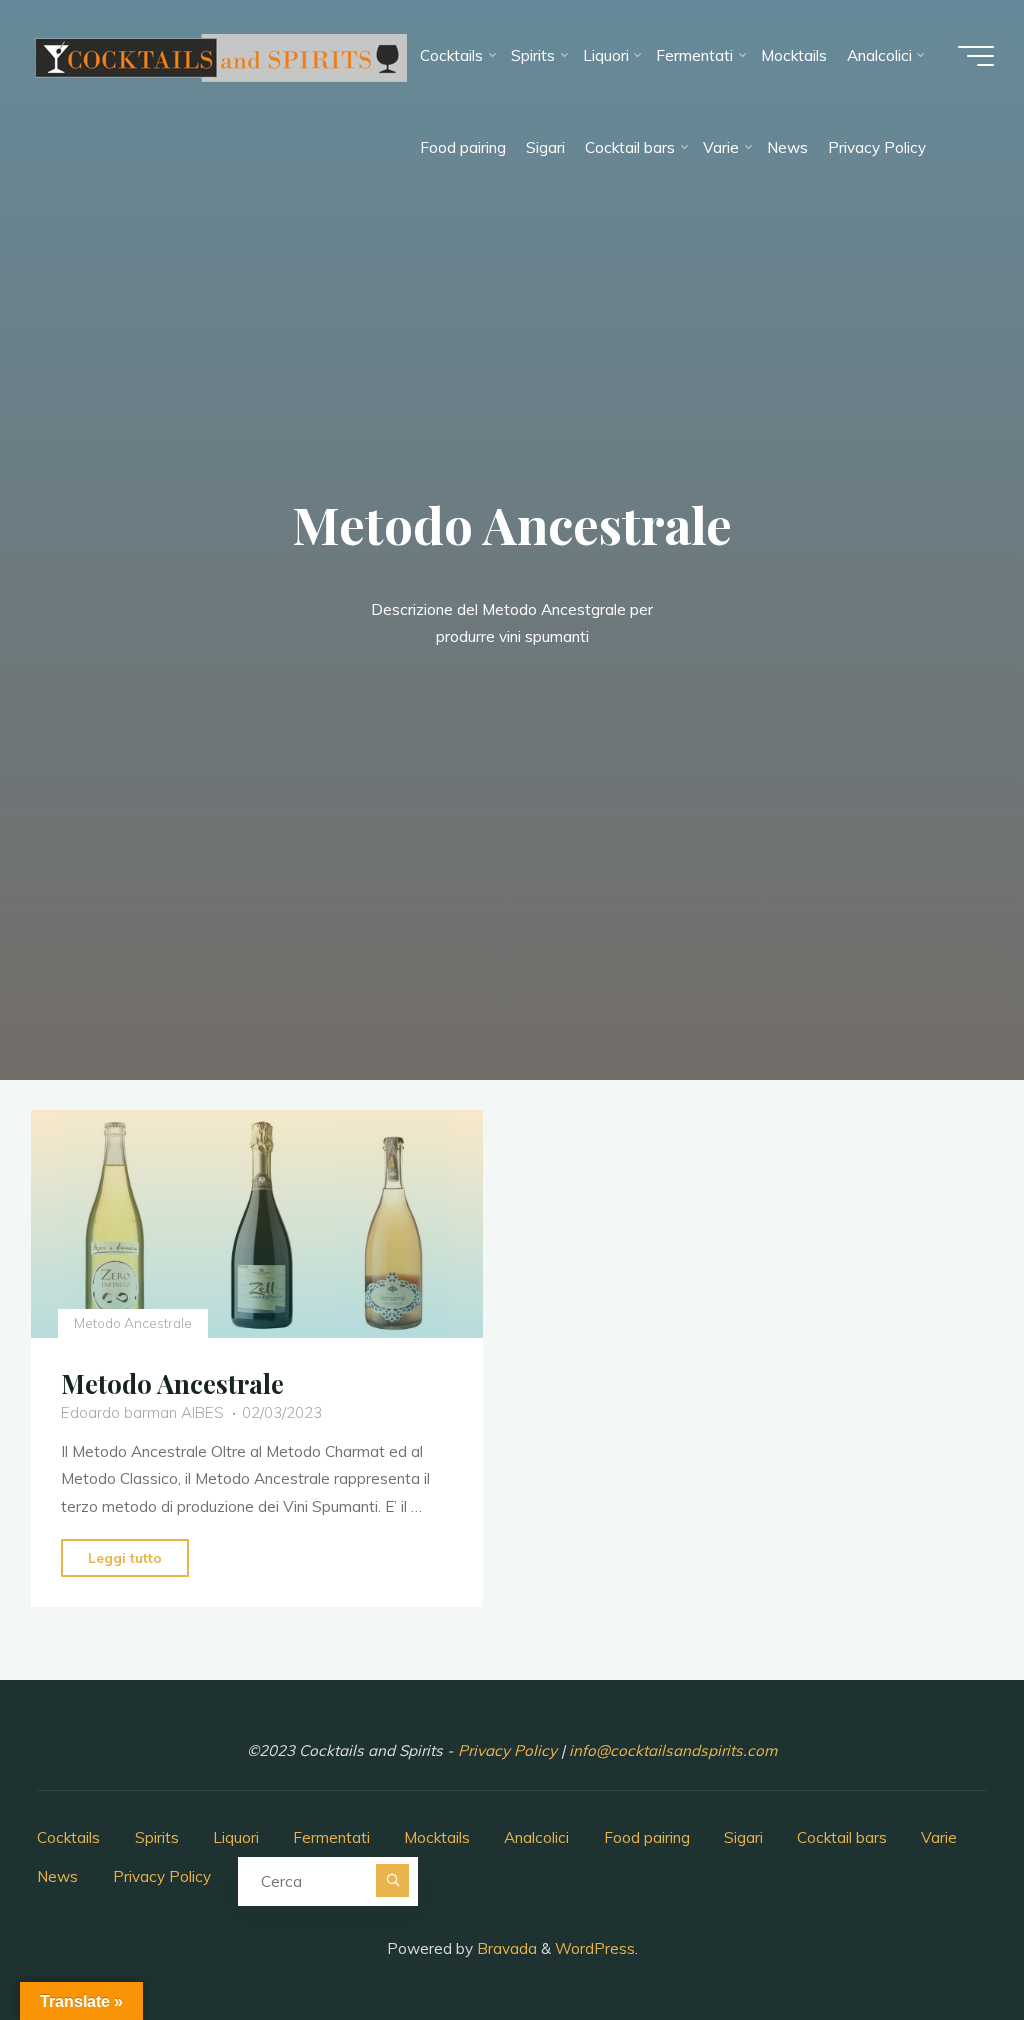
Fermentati (331, 1837)
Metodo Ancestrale (133, 1323)
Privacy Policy (509, 1750)
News (57, 1876)
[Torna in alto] (946, 1942)
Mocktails (437, 1837)
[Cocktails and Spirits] (220, 55)
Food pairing (647, 1837)
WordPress (595, 1948)
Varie (939, 1837)
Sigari (743, 1837)
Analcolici (536, 1837)
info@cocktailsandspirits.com (673, 1750)
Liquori (236, 1837)
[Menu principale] (976, 56)
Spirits (157, 1837)
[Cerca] (392, 1880)
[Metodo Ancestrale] (257, 1224)
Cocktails (68, 1837)
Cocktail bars (842, 1837)
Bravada (505, 1948)
